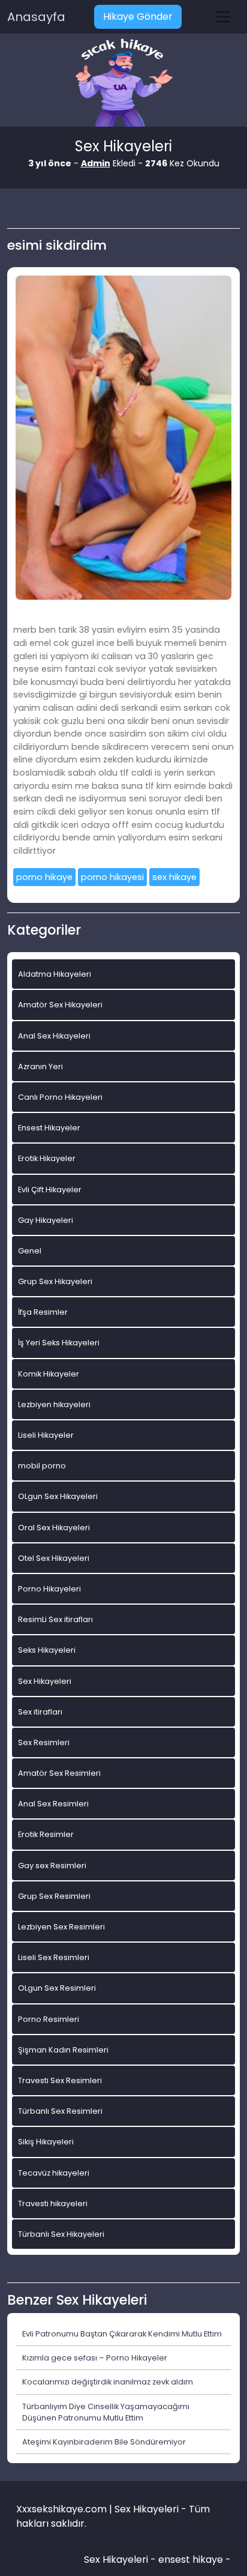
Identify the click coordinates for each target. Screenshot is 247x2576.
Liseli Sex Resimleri (54, 1957)
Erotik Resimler (46, 1834)
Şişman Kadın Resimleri (63, 2050)
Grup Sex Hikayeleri (55, 1281)
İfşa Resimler (43, 1312)
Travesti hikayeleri (53, 2203)
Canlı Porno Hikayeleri (60, 1097)
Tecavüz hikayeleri (54, 2173)
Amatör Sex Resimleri (59, 1773)
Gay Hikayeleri (46, 1220)
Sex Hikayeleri (45, 1681)
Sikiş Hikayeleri (46, 2142)
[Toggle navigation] (223, 17)
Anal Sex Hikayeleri (54, 1036)
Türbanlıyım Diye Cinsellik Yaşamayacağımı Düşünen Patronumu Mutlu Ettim (106, 2412)
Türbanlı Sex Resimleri (60, 2111)
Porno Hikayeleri (49, 1589)
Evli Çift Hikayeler (50, 1190)
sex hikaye (174, 877)
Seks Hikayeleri (47, 1650)
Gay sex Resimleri (52, 1866)
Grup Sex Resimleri (54, 1896)
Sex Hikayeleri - (121, 2559)
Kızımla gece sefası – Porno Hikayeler (95, 2358)
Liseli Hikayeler (46, 1435)
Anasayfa (36, 17)
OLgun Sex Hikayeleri (58, 1496)
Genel (30, 1251)
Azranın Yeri (40, 1066)
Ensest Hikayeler (49, 1128)
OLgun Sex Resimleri (57, 1988)
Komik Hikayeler (49, 1374)
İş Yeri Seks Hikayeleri (59, 1343)
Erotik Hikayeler (47, 1158)
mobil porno (42, 1466)
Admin (96, 163)
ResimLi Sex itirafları (55, 1619)
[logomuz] (123, 84)
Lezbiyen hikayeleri (54, 1404)
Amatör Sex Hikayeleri (60, 1005)
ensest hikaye (191, 2559)
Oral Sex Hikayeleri (54, 1528)
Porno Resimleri (49, 2019)
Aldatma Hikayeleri (55, 974)
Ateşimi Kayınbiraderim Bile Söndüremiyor (104, 2442)
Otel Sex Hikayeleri (54, 1558)
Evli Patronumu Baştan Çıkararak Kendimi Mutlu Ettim (122, 2334)
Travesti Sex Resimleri (60, 2080)
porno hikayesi (112, 877)
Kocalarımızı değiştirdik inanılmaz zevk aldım (108, 2382)
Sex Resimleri (44, 1742)
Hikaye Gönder (138, 17)
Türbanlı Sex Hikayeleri (61, 2234)
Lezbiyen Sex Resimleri (61, 1927)
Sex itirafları (40, 1712)
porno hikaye (44, 877)
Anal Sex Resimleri (53, 1804)
